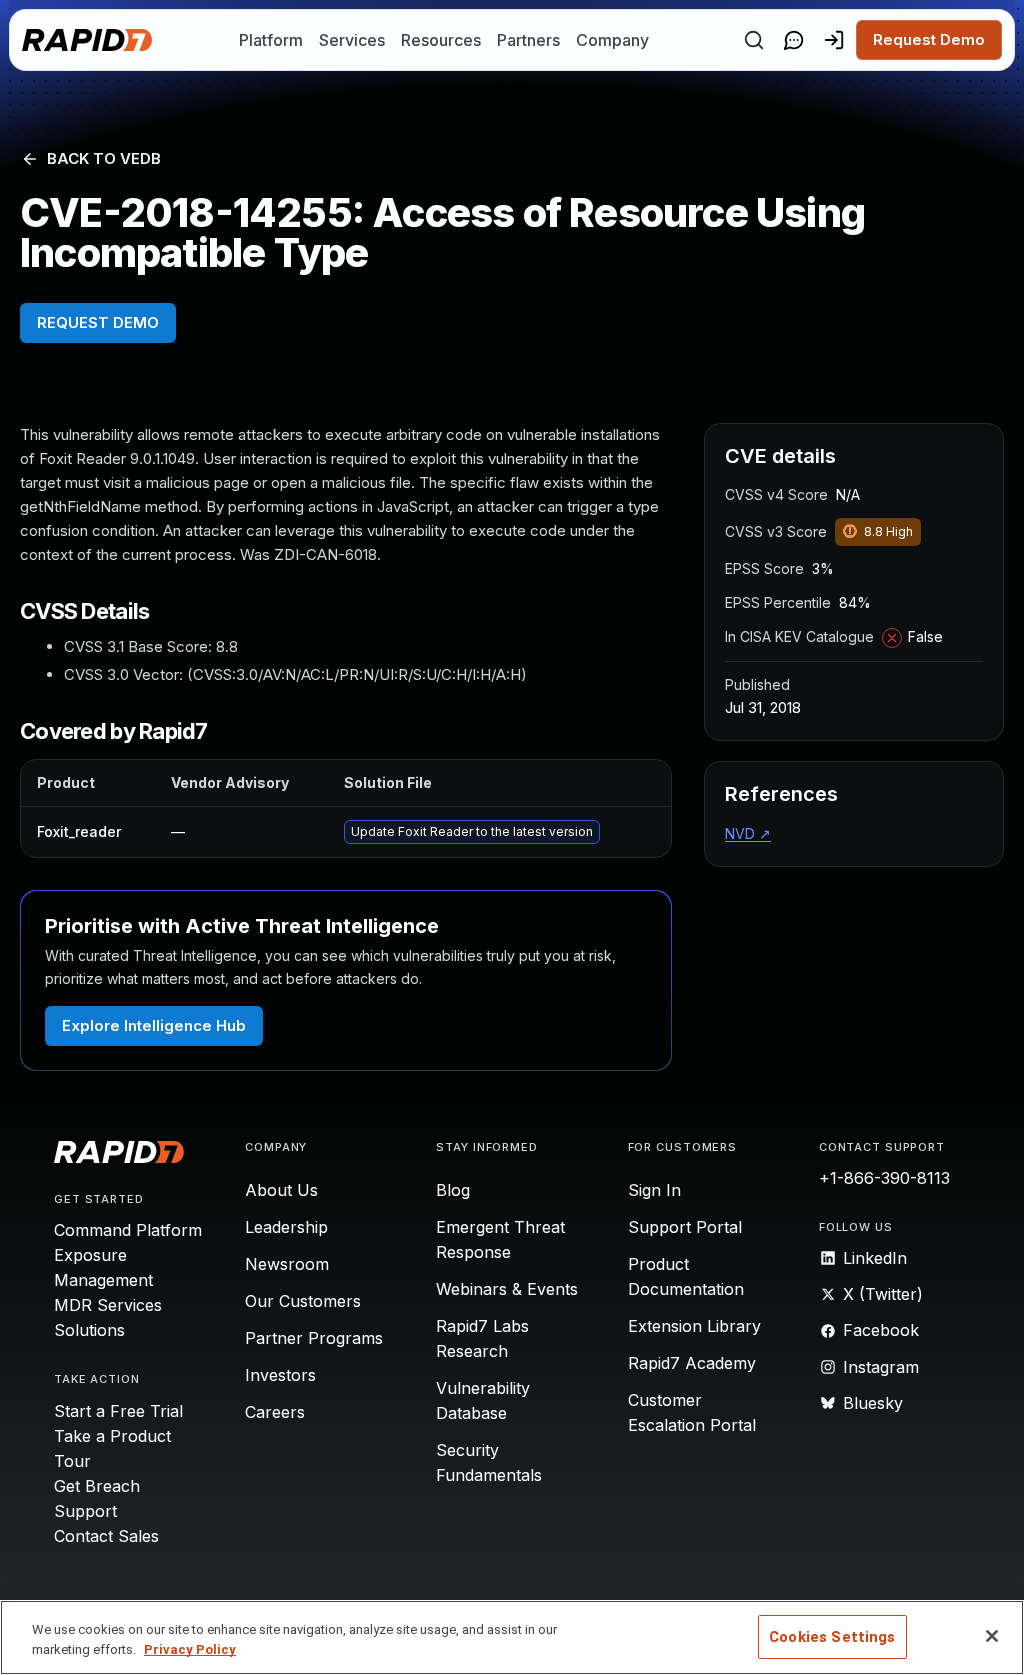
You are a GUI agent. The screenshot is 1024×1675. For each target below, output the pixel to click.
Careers (275, 1412)
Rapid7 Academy (692, 1363)
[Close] (992, 1636)
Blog (453, 1190)
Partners (528, 40)
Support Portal (685, 1227)
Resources (441, 40)
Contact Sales (106, 1536)
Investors (280, 1375)
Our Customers (303, 1301)
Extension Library (694, 1326)
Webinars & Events (507, 1289)
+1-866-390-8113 (884, 1178)
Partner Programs (314, 1338)
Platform (271, 40)
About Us (281, 1190)
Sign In (654, 1190)
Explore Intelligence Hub (154, 1025)
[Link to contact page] (794, 40)
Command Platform (128, 1230)
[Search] (754, 40)
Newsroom (287, 1264)
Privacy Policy (190, 1649)
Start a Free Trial (118, 1411)
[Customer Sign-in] (834, 40)
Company (612, 40)
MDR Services (108, 1305)
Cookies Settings (832, 1637)
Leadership (286, 1227)
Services (352, 40)
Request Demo (929, 39)
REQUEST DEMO (98, 322)
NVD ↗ (748, 833)
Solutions (89, 1330)
